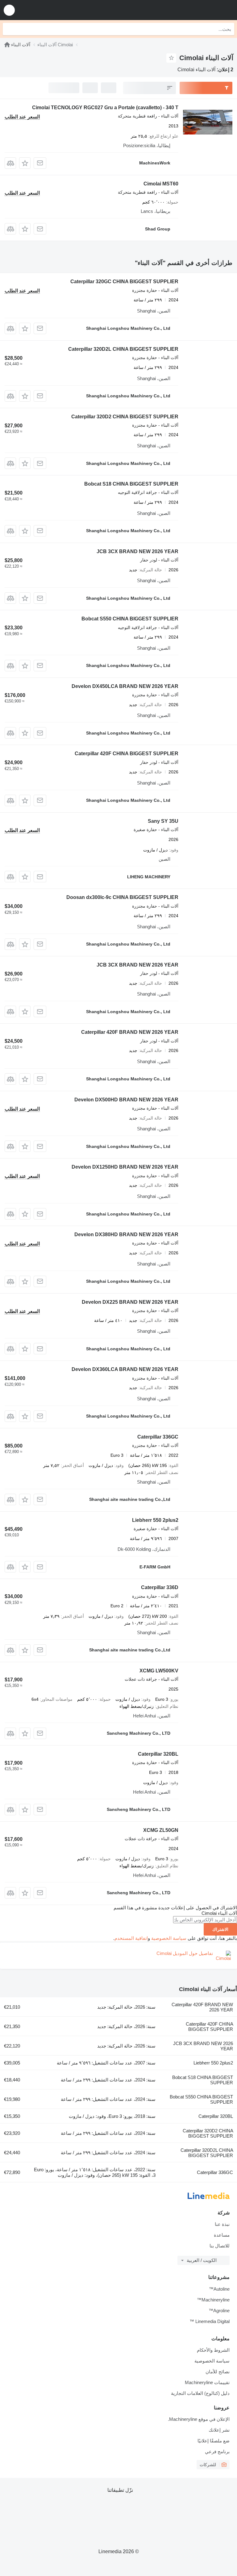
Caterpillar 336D (160, 1587)
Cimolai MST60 (161, 184)
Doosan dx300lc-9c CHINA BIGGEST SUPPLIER (122, 897)
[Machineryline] (7, 45)
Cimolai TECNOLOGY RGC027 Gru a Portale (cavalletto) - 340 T (105, 108)
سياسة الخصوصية (169, 1938)
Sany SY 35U (163, 821)
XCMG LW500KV (159, 1671)
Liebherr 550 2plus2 (155, 1520)
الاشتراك (220, 1929)
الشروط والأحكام (213, 2350)
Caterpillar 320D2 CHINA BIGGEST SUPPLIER (125, 417)
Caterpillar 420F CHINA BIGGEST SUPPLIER (127, 754)
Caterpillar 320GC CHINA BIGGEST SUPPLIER (124, 282)
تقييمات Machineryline (207, 2382)
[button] (9, 10)
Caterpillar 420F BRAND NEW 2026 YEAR (130, 1032)
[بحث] (9, 29)
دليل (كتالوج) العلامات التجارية (200, 2393)
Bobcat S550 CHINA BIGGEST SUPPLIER (130, 619)
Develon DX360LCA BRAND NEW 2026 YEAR (125, 1369)
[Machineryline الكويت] (194, 10)
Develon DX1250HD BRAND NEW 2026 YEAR (125, 1167)
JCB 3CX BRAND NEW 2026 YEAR (137, 551)
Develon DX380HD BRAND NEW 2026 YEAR (126, 1234)
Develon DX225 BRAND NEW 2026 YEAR (130, 1302)
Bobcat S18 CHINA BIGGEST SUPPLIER (131, 484)
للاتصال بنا (220, 2246)
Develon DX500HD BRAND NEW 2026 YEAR (126, 1100)
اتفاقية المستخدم (131, 1938)
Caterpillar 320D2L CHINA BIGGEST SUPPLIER (123, 349)
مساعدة (222, 2235)
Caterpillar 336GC (158, 1437)
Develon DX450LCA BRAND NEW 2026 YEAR (125, 686)
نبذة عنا (222, 2224)
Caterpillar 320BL (158, 1754)
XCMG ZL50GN (161, 1830)
